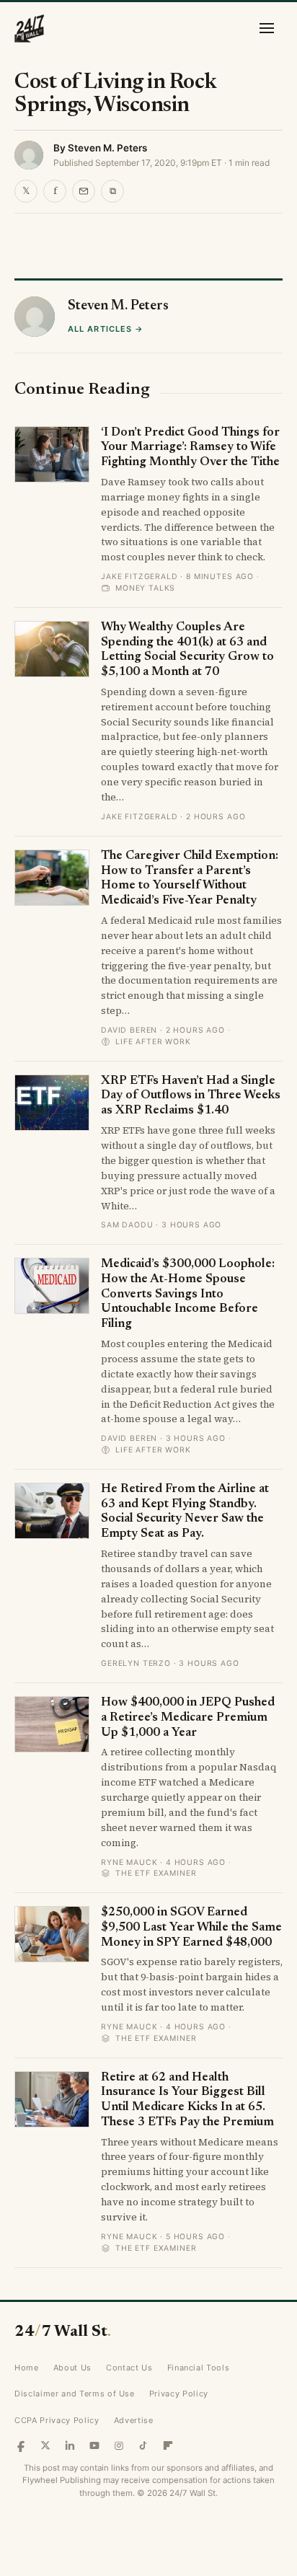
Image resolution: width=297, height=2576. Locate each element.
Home (27, 2368)
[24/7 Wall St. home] (30, 28)
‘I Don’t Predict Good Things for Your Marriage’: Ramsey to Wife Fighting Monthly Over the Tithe (190, 448)
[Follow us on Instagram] (119, 2445)
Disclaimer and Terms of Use (75, 2394)
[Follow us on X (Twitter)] (45, 2445)
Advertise (134, 2420)
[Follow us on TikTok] (143, 2445)
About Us (72, 2368)
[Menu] (267, 28)
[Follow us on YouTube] (94, 2445)
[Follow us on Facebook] (21, 2445)
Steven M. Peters (107, 148)
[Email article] (84, 191)
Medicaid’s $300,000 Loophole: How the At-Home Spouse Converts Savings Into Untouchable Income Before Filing (188, 1294)
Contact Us (129, 2368)
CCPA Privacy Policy (57, 2420)
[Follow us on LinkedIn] (70, 2445)
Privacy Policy (179, 2394)
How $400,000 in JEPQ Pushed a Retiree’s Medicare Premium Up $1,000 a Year (188, 1718)
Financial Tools (199, 2368)
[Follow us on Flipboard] (168, 2445)
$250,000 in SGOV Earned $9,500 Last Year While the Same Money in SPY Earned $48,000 (191, 1928)
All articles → (106, 329)
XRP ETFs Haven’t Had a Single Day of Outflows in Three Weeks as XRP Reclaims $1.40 (191, 1096)
